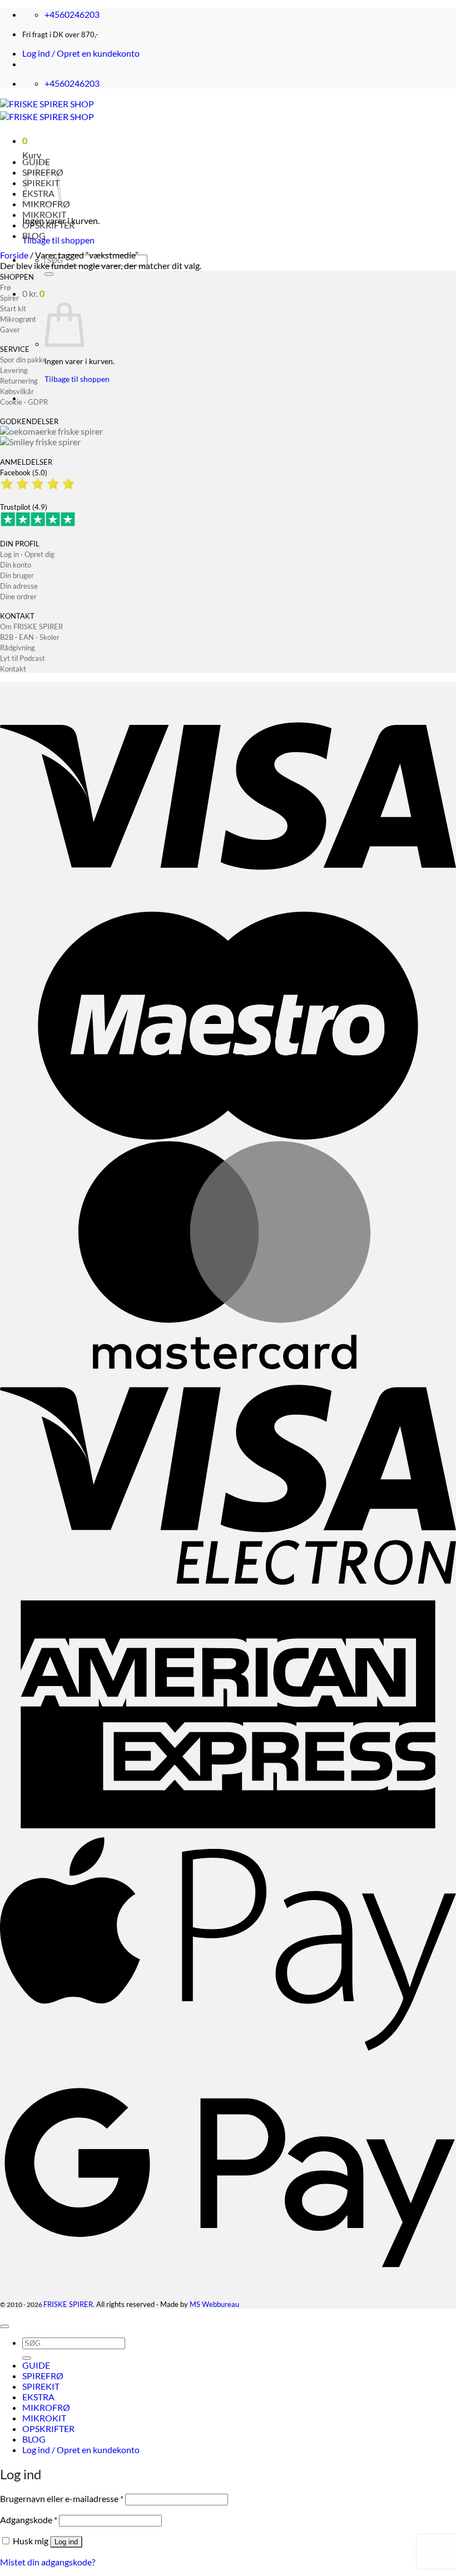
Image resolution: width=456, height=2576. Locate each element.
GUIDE (36, 2365)
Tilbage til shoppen (58, 240)
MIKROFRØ (46, 2407)
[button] (81, 53)
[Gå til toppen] (4, 2326)
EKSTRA (38, 2397)
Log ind (66, 2542)
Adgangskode (29, 2520)
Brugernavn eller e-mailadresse (62, 2498)
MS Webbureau (214, 2304)
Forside (14, 255)
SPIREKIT (41, 2386)
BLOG (34, 235)
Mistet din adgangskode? (48, 2562)
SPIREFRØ (43, 2376)
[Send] (49, 274)
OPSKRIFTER (48, 225)
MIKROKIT (44, 214)
